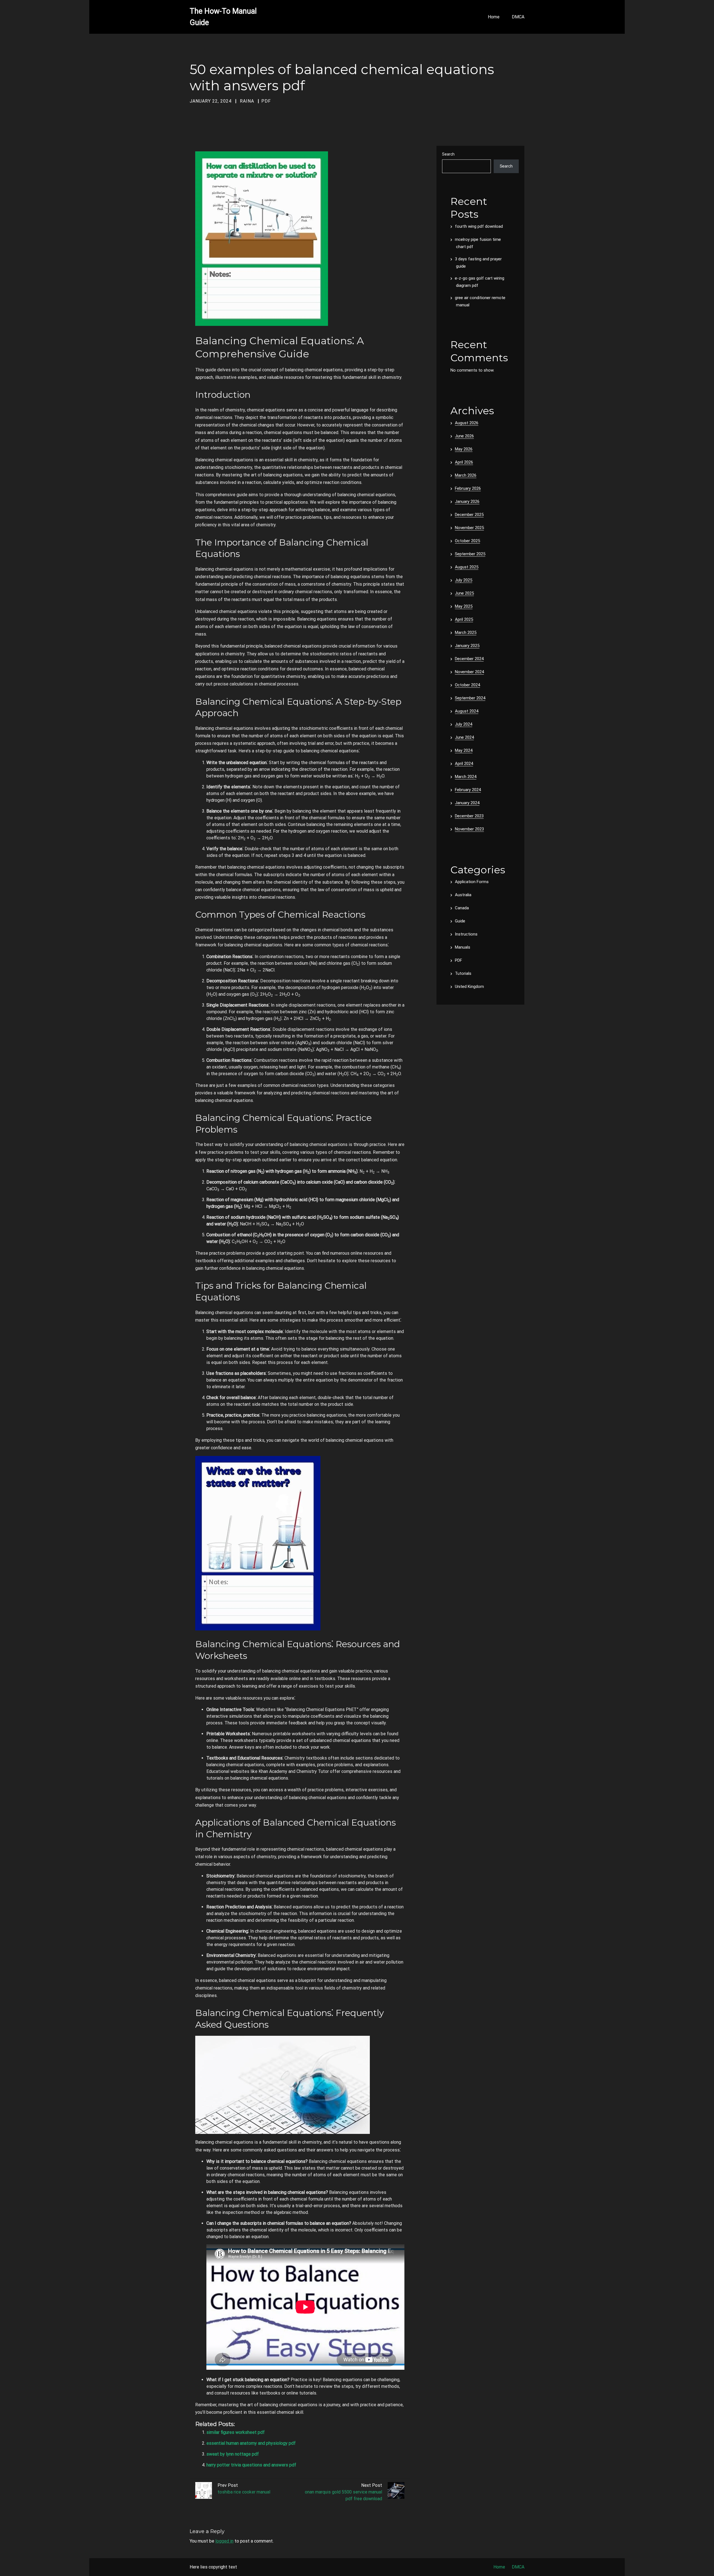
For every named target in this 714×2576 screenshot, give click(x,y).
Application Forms (472, 882)
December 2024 (469, 659)
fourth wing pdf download (479, 226)
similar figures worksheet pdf (236, 2432)
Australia (463, 895)
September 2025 (470, 554)
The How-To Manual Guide (223, 17)
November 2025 (469, 528)
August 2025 (467, 567)
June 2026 (464, 436)
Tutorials (463, 973)
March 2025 (466, 633)
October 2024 (467, 685)
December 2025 (469, 515)
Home (494, 17)
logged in (224, 2541)
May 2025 (464, 606)
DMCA (518, 17)
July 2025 (464, 580)
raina (247, 101)
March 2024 (466, 777)
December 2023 (469, 816)
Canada (462, 908)
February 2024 (468, 790)
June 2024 (464, 737)
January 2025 (467, 646)
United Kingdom (469, 987)
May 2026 (464, 449)
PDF (266, 101)
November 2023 (469, 829)
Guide (460, 921)
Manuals (463, 947)
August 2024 (467, 711)
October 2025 (467, 541)
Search (448, 154)
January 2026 (467, 501)
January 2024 (467, 803)
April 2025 (464, 619)
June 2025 (464, 593)
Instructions (466, 934)
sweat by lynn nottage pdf (233, 2454)
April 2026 (464, 462)
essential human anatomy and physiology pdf (251, 2443)
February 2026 (468, 488)
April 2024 (464, 764)
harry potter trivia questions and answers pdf (251, 2465)
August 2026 (467, 423)
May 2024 (464, 750)
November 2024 (469, 672)
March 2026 (466, 475)
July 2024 (464, 724)
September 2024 (470, 698)
